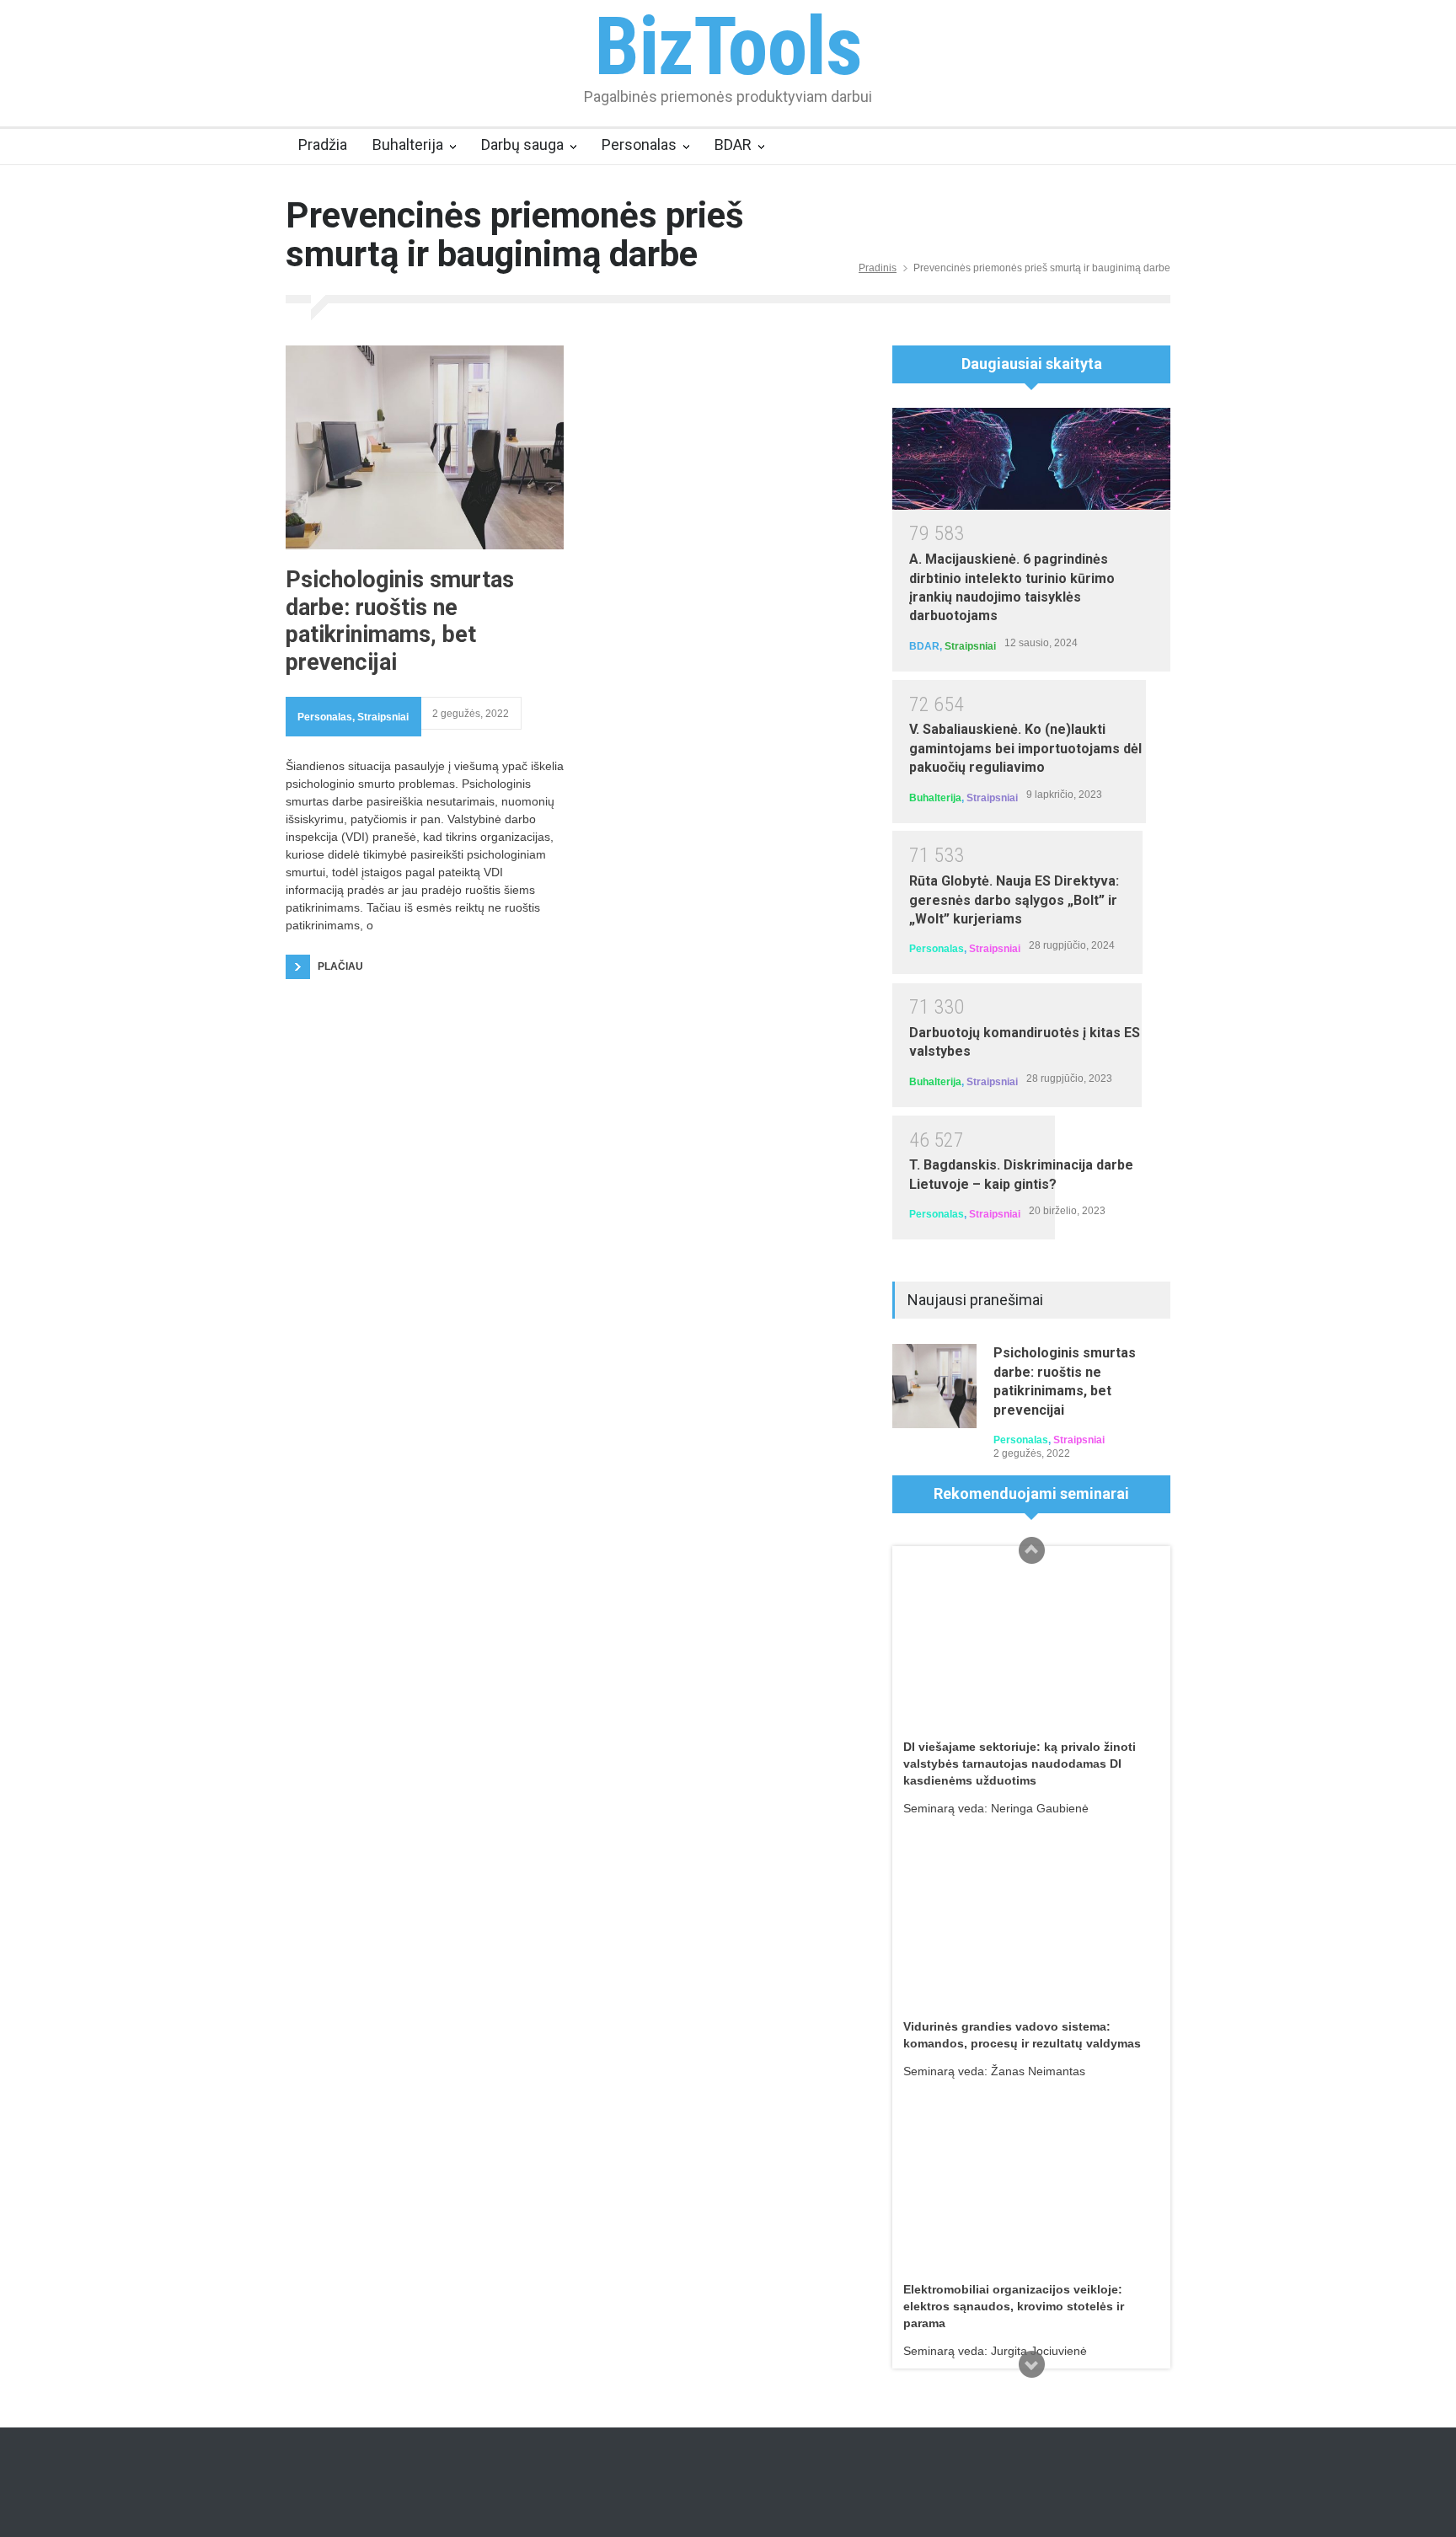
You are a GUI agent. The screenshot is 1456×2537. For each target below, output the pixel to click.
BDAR (733, 145)
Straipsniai (383, 717)
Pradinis (878, 268)
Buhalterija (408, 145)
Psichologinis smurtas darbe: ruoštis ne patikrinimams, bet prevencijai (400, 621)
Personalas (639, 145)
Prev (1031, 1550)
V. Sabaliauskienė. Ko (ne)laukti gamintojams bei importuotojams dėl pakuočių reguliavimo (1025, 748)
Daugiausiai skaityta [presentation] (1032, 364)
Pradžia (323, 145)
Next (1031, 2364)
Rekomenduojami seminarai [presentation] (1031, 1493)
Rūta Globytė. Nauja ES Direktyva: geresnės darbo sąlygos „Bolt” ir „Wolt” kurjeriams (1014, 900)
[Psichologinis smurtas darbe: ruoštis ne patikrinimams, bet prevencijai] (425, 447)
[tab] (1031, 370)
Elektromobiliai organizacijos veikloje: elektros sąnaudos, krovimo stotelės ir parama (1014, 2306)
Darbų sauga (522, 145)
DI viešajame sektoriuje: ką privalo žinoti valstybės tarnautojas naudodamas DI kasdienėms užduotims (1020, 1764)
